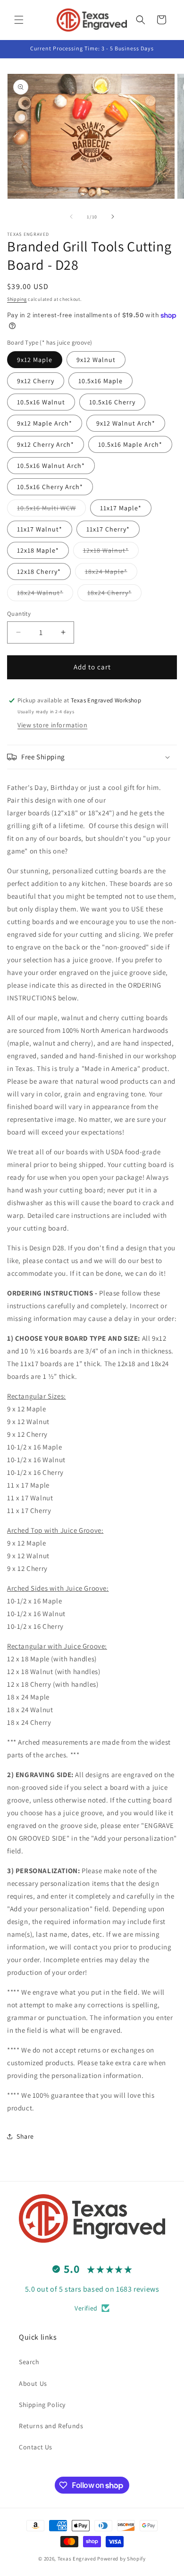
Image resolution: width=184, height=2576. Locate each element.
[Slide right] (113, 217)
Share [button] (25, 2136)
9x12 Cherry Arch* (46, 444)
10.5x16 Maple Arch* (130, 444)
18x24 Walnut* (45, 595)
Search (29, 2362)
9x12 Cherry (36, 381)
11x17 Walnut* (40, 529)
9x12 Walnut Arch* (126, 423)
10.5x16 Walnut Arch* (51, 466)
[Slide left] (71, 217)
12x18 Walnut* (111, 552)
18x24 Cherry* (114, 595)
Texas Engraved (77, 2559)
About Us (33, 2383)
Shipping (17, 299)
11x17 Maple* (121, 508)
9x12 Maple (35, 360)
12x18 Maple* (38, 550)
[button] (19, 20)
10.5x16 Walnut (41, 402)
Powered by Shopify (121, 2559)
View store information (52, 725)
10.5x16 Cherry (112, 402)
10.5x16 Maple (100, 381)
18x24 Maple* (111, 573)
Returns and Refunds (51, 2426)
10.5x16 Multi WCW (51, 510)
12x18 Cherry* (39, 572)
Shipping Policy (42, 2405)
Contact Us (36, 2447)
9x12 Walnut (96, 360)
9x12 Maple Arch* (45, 423)
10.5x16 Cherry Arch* (50, 487)
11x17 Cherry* (108, 529)
